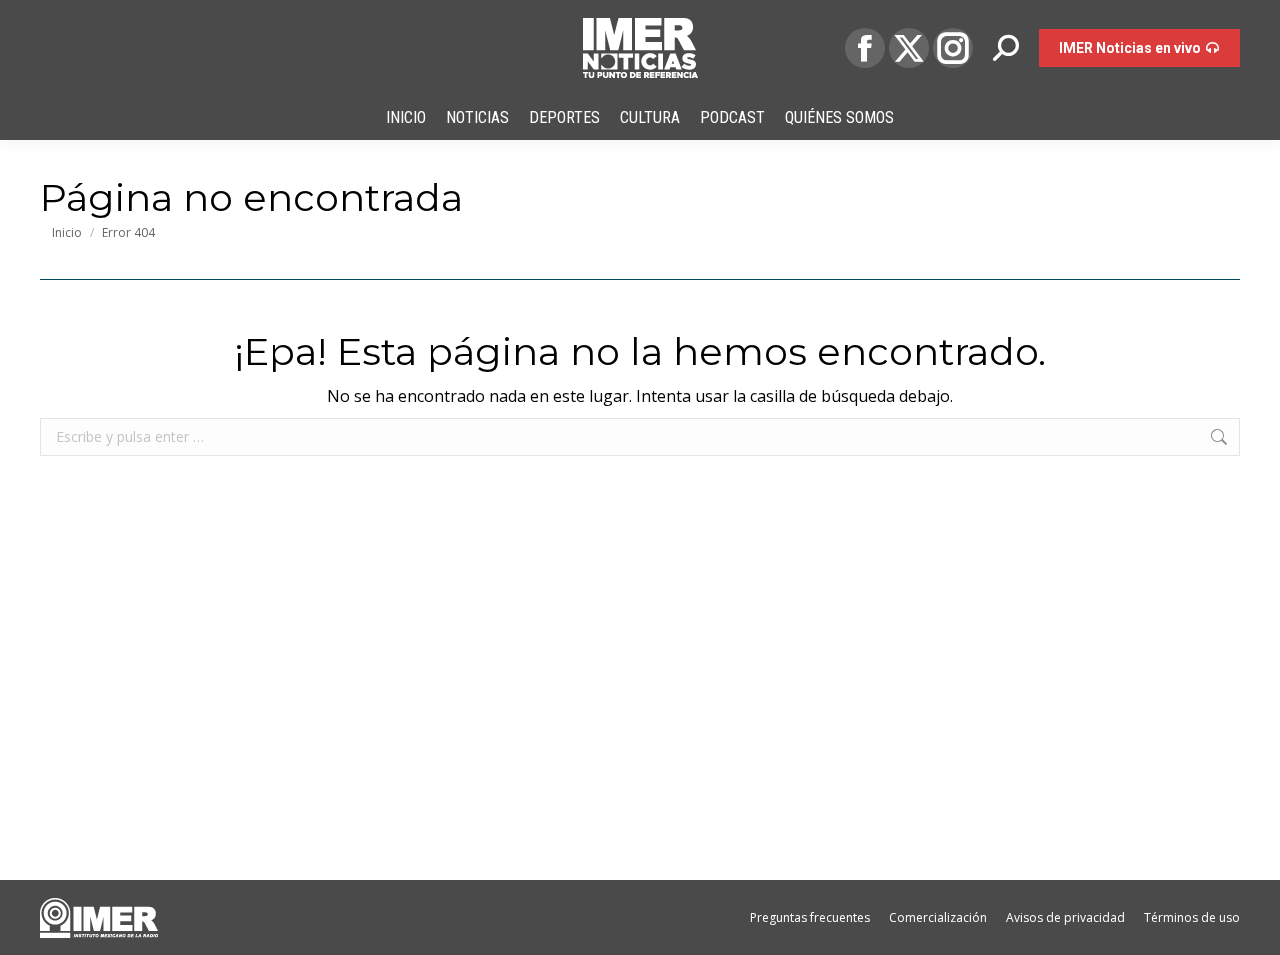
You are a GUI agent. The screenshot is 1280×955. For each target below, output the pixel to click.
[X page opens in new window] (909, 48)
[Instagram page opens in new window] (953, 48)
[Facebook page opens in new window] (865, 48)
